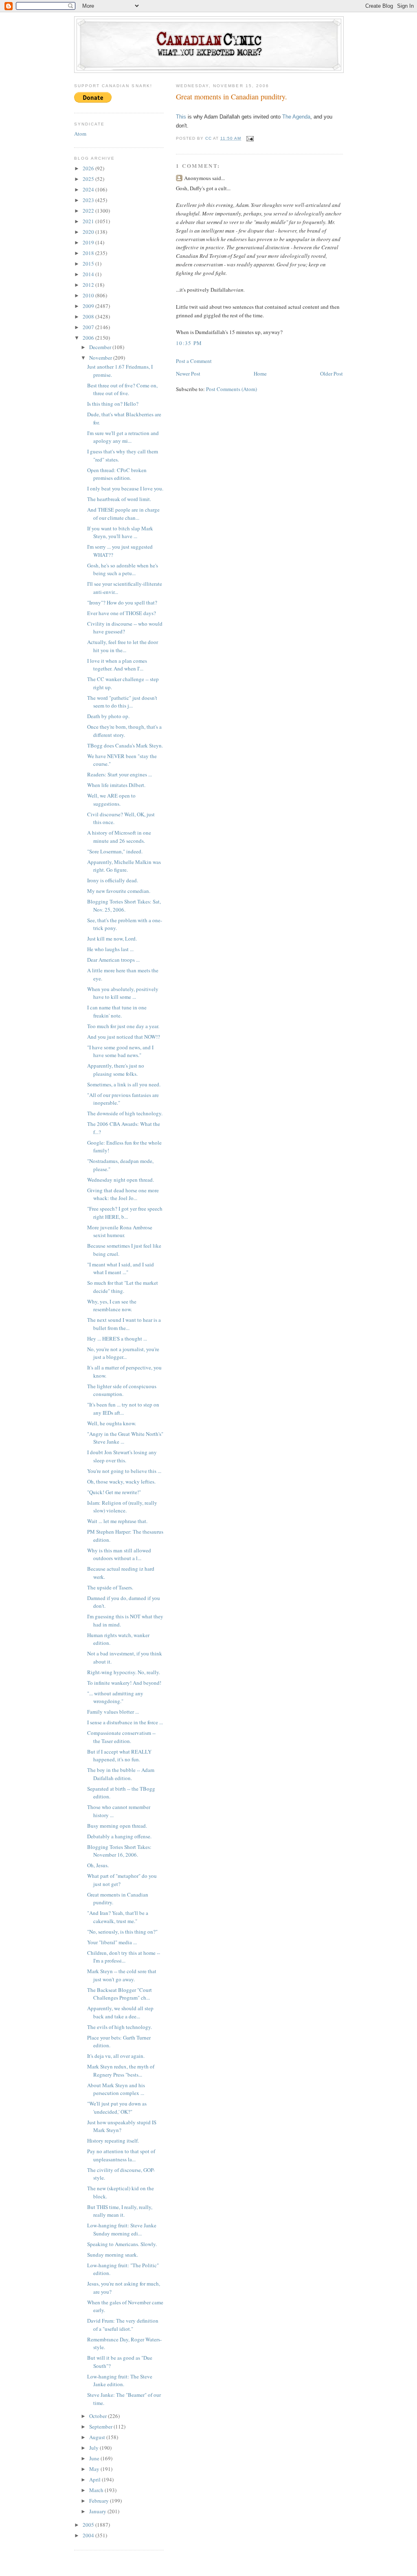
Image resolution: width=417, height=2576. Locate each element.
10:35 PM (189, 343)
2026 (89, 168)
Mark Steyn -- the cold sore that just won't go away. (122, 1975)
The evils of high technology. (120, 2027)
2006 (89, 338)
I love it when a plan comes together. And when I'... (117, 665)
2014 (89, 274)
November (101, 358)
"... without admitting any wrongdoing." (115, 1697)
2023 (89, 200)
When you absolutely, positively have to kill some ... (123, 993)
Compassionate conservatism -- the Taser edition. (121, 1737)
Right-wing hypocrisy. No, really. (124, 1672)
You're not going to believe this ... (124, 1471)
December (101, 347)
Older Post (331, 374)
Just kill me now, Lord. (112, 939)
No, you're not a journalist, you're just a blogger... (123, 1353)
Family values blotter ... (113, 1712)
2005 (89, 2525)
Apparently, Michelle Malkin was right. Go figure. (124, 866)
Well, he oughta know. (112, 1423)
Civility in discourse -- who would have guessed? (125, 628)
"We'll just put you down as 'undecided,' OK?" (117, 2108)
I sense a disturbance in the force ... (125, 1722)
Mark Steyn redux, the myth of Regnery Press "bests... (121, 2070)
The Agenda (296, 117)
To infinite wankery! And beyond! (124, 1683)
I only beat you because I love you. (125, 488)
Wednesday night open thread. (121, 1180)
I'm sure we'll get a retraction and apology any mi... (123, 437)
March (97, 2490)
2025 (89, 179)
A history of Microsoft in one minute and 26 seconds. (119, 837)
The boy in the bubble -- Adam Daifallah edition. (121, 1774)
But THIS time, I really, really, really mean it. (120, 2211)
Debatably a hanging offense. (119, 1836)
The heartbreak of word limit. (119, 499)
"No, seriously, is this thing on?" (122, 1932)
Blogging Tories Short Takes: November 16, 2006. (119, 1851)
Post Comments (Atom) (232, 389)
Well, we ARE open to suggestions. (111, 800)
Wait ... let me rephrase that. (117, 1521)
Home (260, 374)
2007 (89, 327)
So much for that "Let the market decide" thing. (123, 1287)
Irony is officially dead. (113, 880)
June (95, 2458)
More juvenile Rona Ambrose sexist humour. (120, 1231)
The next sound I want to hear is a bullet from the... (124, 1324)
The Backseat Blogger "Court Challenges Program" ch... (120, 1994)
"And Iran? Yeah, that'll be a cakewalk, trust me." (118, 1917)
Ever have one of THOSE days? (122, 613)
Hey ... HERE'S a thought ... (117, 1339)
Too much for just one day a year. (123, 1026)
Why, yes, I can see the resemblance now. (112, 1306)
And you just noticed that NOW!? (124, 1037)
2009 (89, 306)
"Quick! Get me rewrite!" (114, 1492)
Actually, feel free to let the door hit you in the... (123, 646)
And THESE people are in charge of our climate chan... (123, 514)
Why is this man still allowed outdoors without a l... (119, 1554)
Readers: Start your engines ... (120, 774)
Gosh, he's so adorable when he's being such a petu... (123, 569)
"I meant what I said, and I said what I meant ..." (121, 1268)
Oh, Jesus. (98, 1865)
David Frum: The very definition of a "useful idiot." (123, 2325)
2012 (89, 285)
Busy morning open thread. (117, 1826)
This (181, 117)
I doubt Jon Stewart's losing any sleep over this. (122, 1456)
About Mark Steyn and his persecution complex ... (116, 2089)
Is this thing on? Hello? (113, 404)
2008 (89, 317)
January (98, 2511)
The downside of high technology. (125, 1113)
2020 (89, 232)
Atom (80, 134)
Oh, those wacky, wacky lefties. (121, 1481)
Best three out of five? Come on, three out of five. (122, 389)
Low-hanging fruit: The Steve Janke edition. (120, 2380)
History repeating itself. (113, 2141)
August (98, 2437)
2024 (89, 189)
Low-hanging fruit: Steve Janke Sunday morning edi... (122, 2229)
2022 (89, 211)
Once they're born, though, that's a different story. (124, 731)
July (94, 2448)
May (95, 2469)
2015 (89, 264)
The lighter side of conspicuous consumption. (122, 1390)
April (95, 2479)
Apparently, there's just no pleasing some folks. (116, 1070)
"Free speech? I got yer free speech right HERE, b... (125, 1213)
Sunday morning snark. (113, 2255)
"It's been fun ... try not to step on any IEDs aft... (123, 1409)
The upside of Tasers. (110, 1587)
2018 (89, 253)
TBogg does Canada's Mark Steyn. (125, 745)
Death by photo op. (108, 716)
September (101, 2427)
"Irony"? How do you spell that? (122, 602)
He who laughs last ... (110, 949)
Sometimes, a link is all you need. (124, 1084)
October (99, 2416)
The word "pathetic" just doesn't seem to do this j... (122, 702)
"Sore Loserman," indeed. (115, 851)
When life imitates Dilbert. (116, 785)
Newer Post (188, 374)
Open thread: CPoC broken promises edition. (117, 474)
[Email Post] (250, 138)
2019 (89, 242)
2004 (89, 2535)
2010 (89, 295)
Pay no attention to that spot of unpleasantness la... (121, 2155)
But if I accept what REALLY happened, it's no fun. (119, 1756)
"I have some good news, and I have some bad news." (120, 1051)
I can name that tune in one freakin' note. (117, 1011)
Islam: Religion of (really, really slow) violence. (122, 1507)
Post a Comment (194, 361)
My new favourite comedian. (119, 891)
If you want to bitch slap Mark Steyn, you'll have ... (120, 532)
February (100, 2501)
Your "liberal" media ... (112, 1942)
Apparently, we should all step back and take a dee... (120, 2012)
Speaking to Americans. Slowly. (122, 2244)
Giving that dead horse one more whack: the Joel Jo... (123, 1194)
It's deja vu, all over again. (116, 2056)
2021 (89, 221)
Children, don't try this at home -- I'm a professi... (124, 1957)
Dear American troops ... (113, 960)
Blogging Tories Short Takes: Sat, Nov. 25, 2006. (124, 906)
